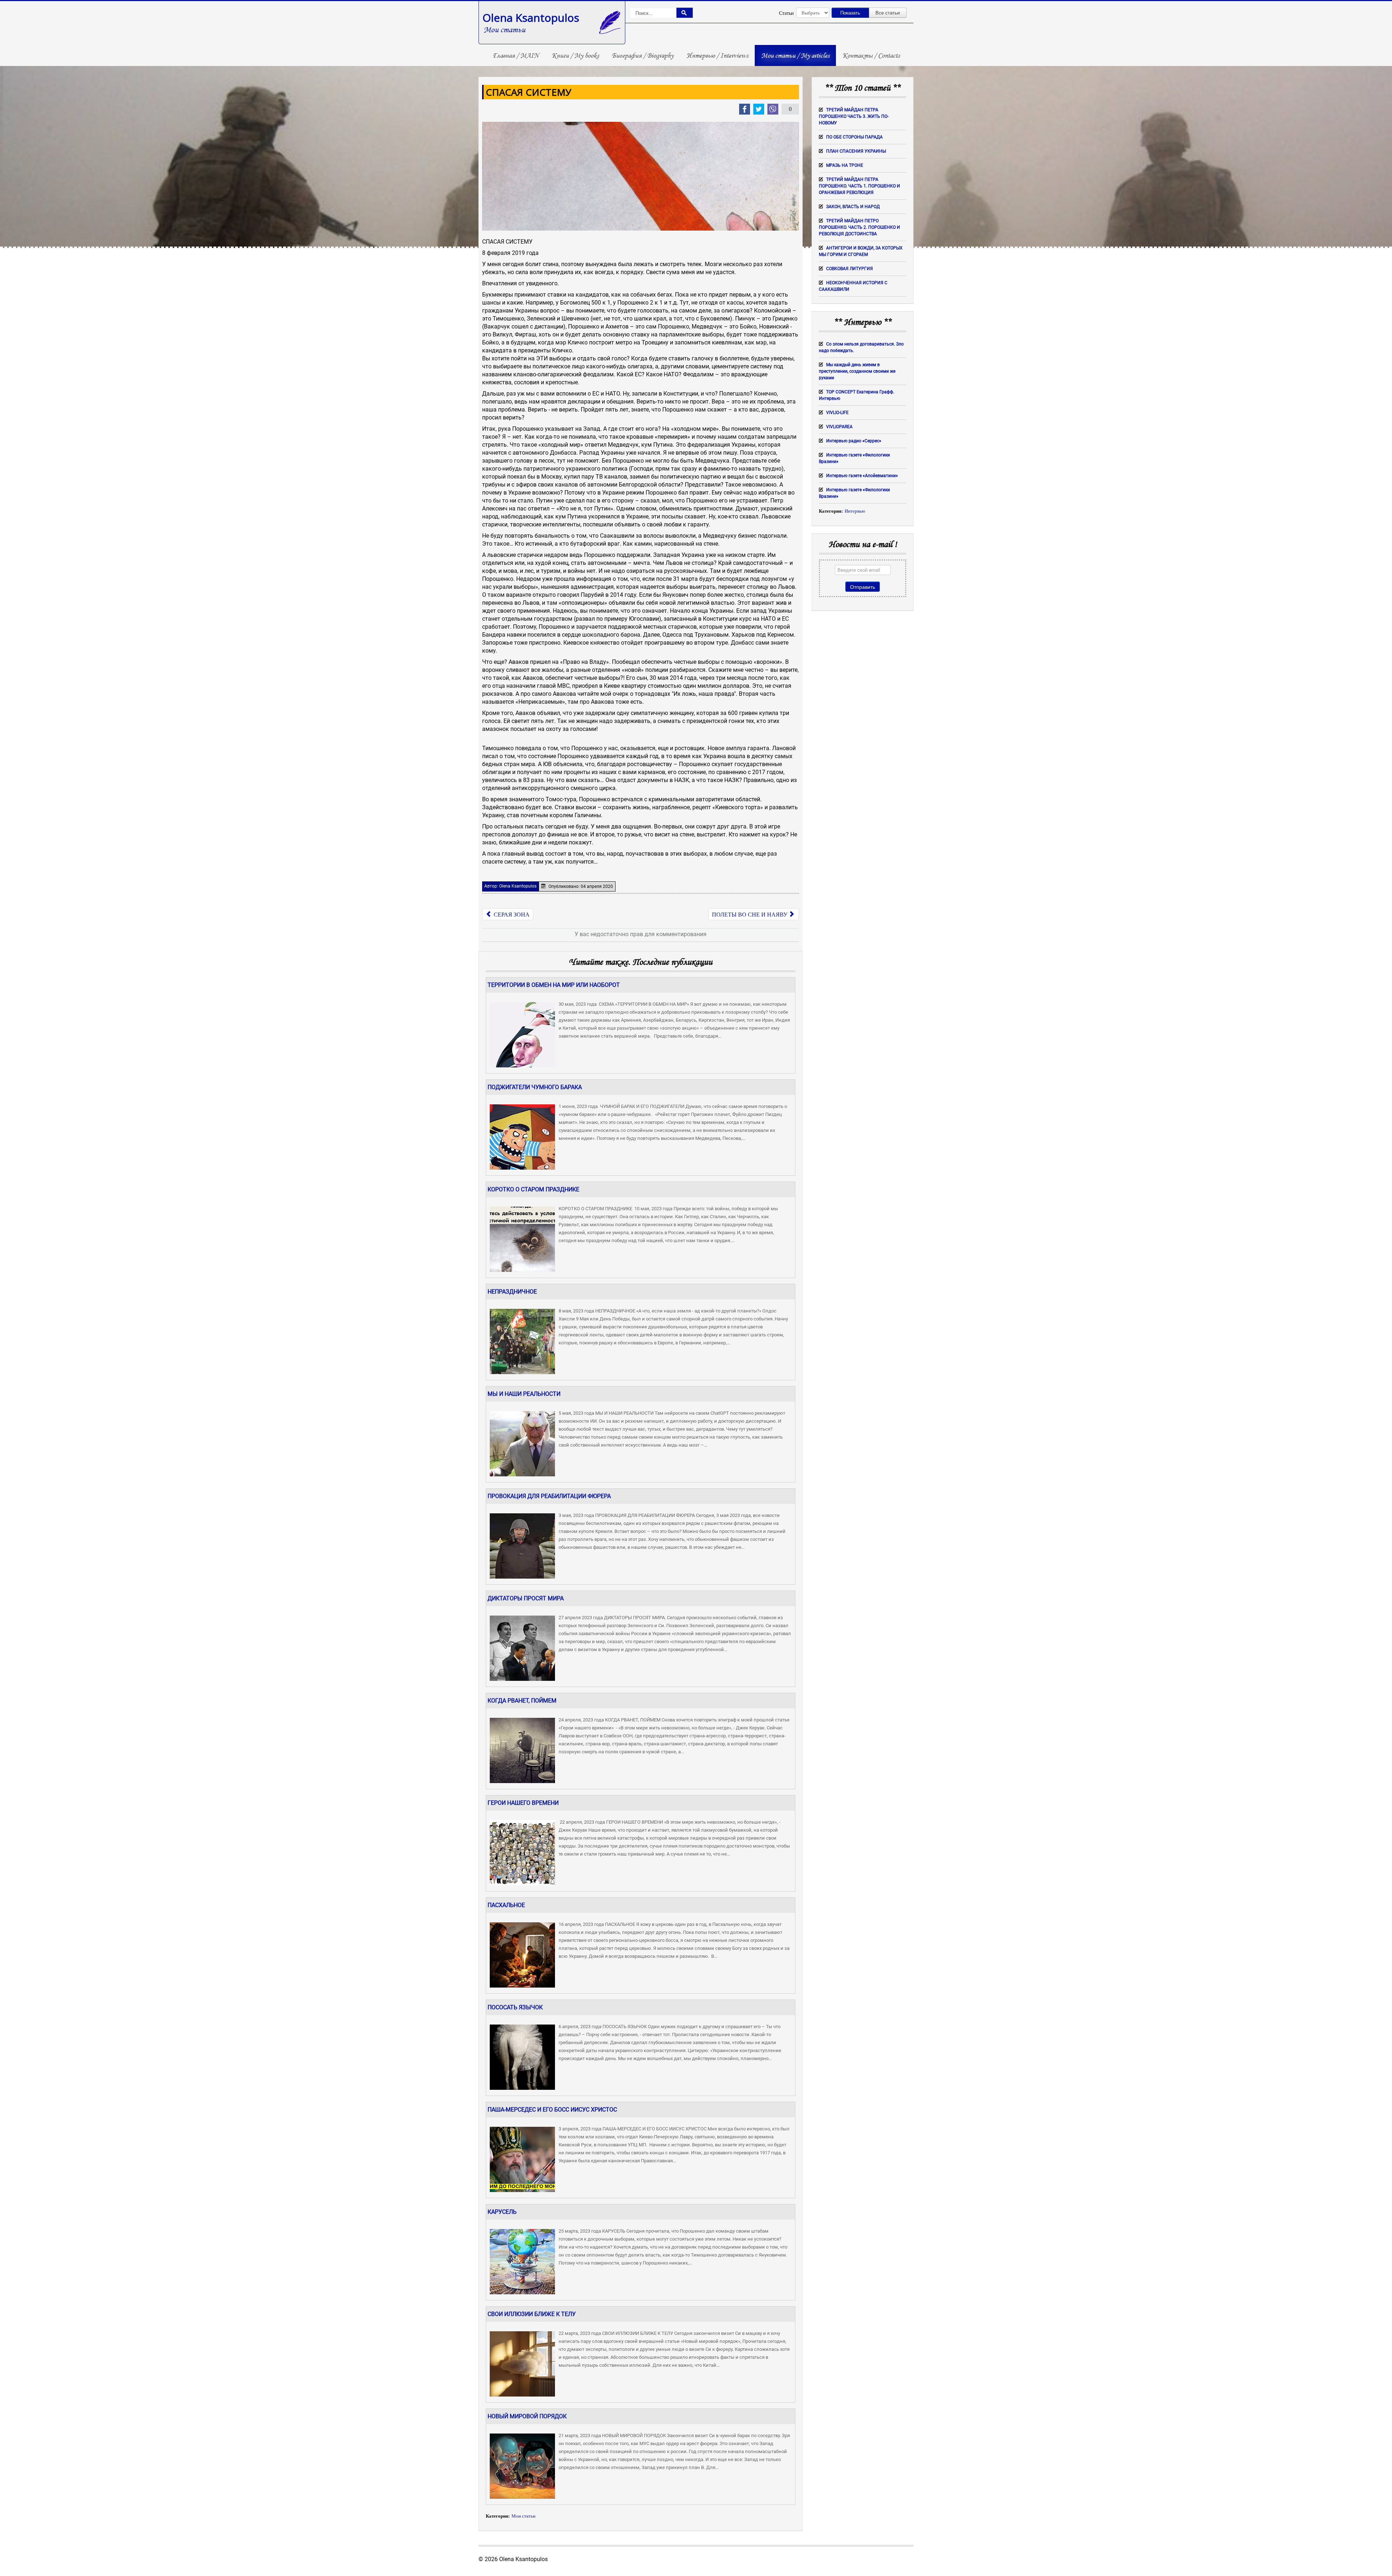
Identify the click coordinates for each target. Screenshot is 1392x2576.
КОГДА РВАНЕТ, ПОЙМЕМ (522, 1701)
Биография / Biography (643, 55)
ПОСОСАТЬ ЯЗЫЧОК (515, 2007)
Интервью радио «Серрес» (854, 441)
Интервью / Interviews (717, 55)
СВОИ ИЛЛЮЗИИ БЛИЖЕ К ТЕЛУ (532, 2314)
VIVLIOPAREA (839, 427)
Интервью (855, 511)
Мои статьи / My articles (795, 55)
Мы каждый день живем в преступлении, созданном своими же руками (857, 371)
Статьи (786, 13)
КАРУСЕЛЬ (502, 2212)
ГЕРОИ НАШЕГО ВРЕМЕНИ (523, 1803)
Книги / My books (575, 55)
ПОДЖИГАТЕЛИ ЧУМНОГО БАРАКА (535, 1087)
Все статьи (888, 13)
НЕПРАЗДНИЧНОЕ (512, 1292)
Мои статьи (523, 2516)
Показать (850, 13)
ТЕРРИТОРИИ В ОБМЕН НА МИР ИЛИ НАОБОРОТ (554, 985)
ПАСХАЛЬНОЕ (506, 1905)
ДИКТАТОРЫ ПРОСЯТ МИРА (526, 1598)
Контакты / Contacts (871, 55)
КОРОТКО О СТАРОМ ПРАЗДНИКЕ (533, 1189)
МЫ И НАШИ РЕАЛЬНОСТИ (524, 1394)
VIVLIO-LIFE (837, 413)
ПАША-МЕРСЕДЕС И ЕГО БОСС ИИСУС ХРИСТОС (552, 2110)
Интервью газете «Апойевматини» (862, 476)
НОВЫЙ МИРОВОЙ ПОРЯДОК (527, 2416)
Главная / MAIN (516, 55)
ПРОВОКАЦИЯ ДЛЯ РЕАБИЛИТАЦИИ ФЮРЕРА (549, 1496)
